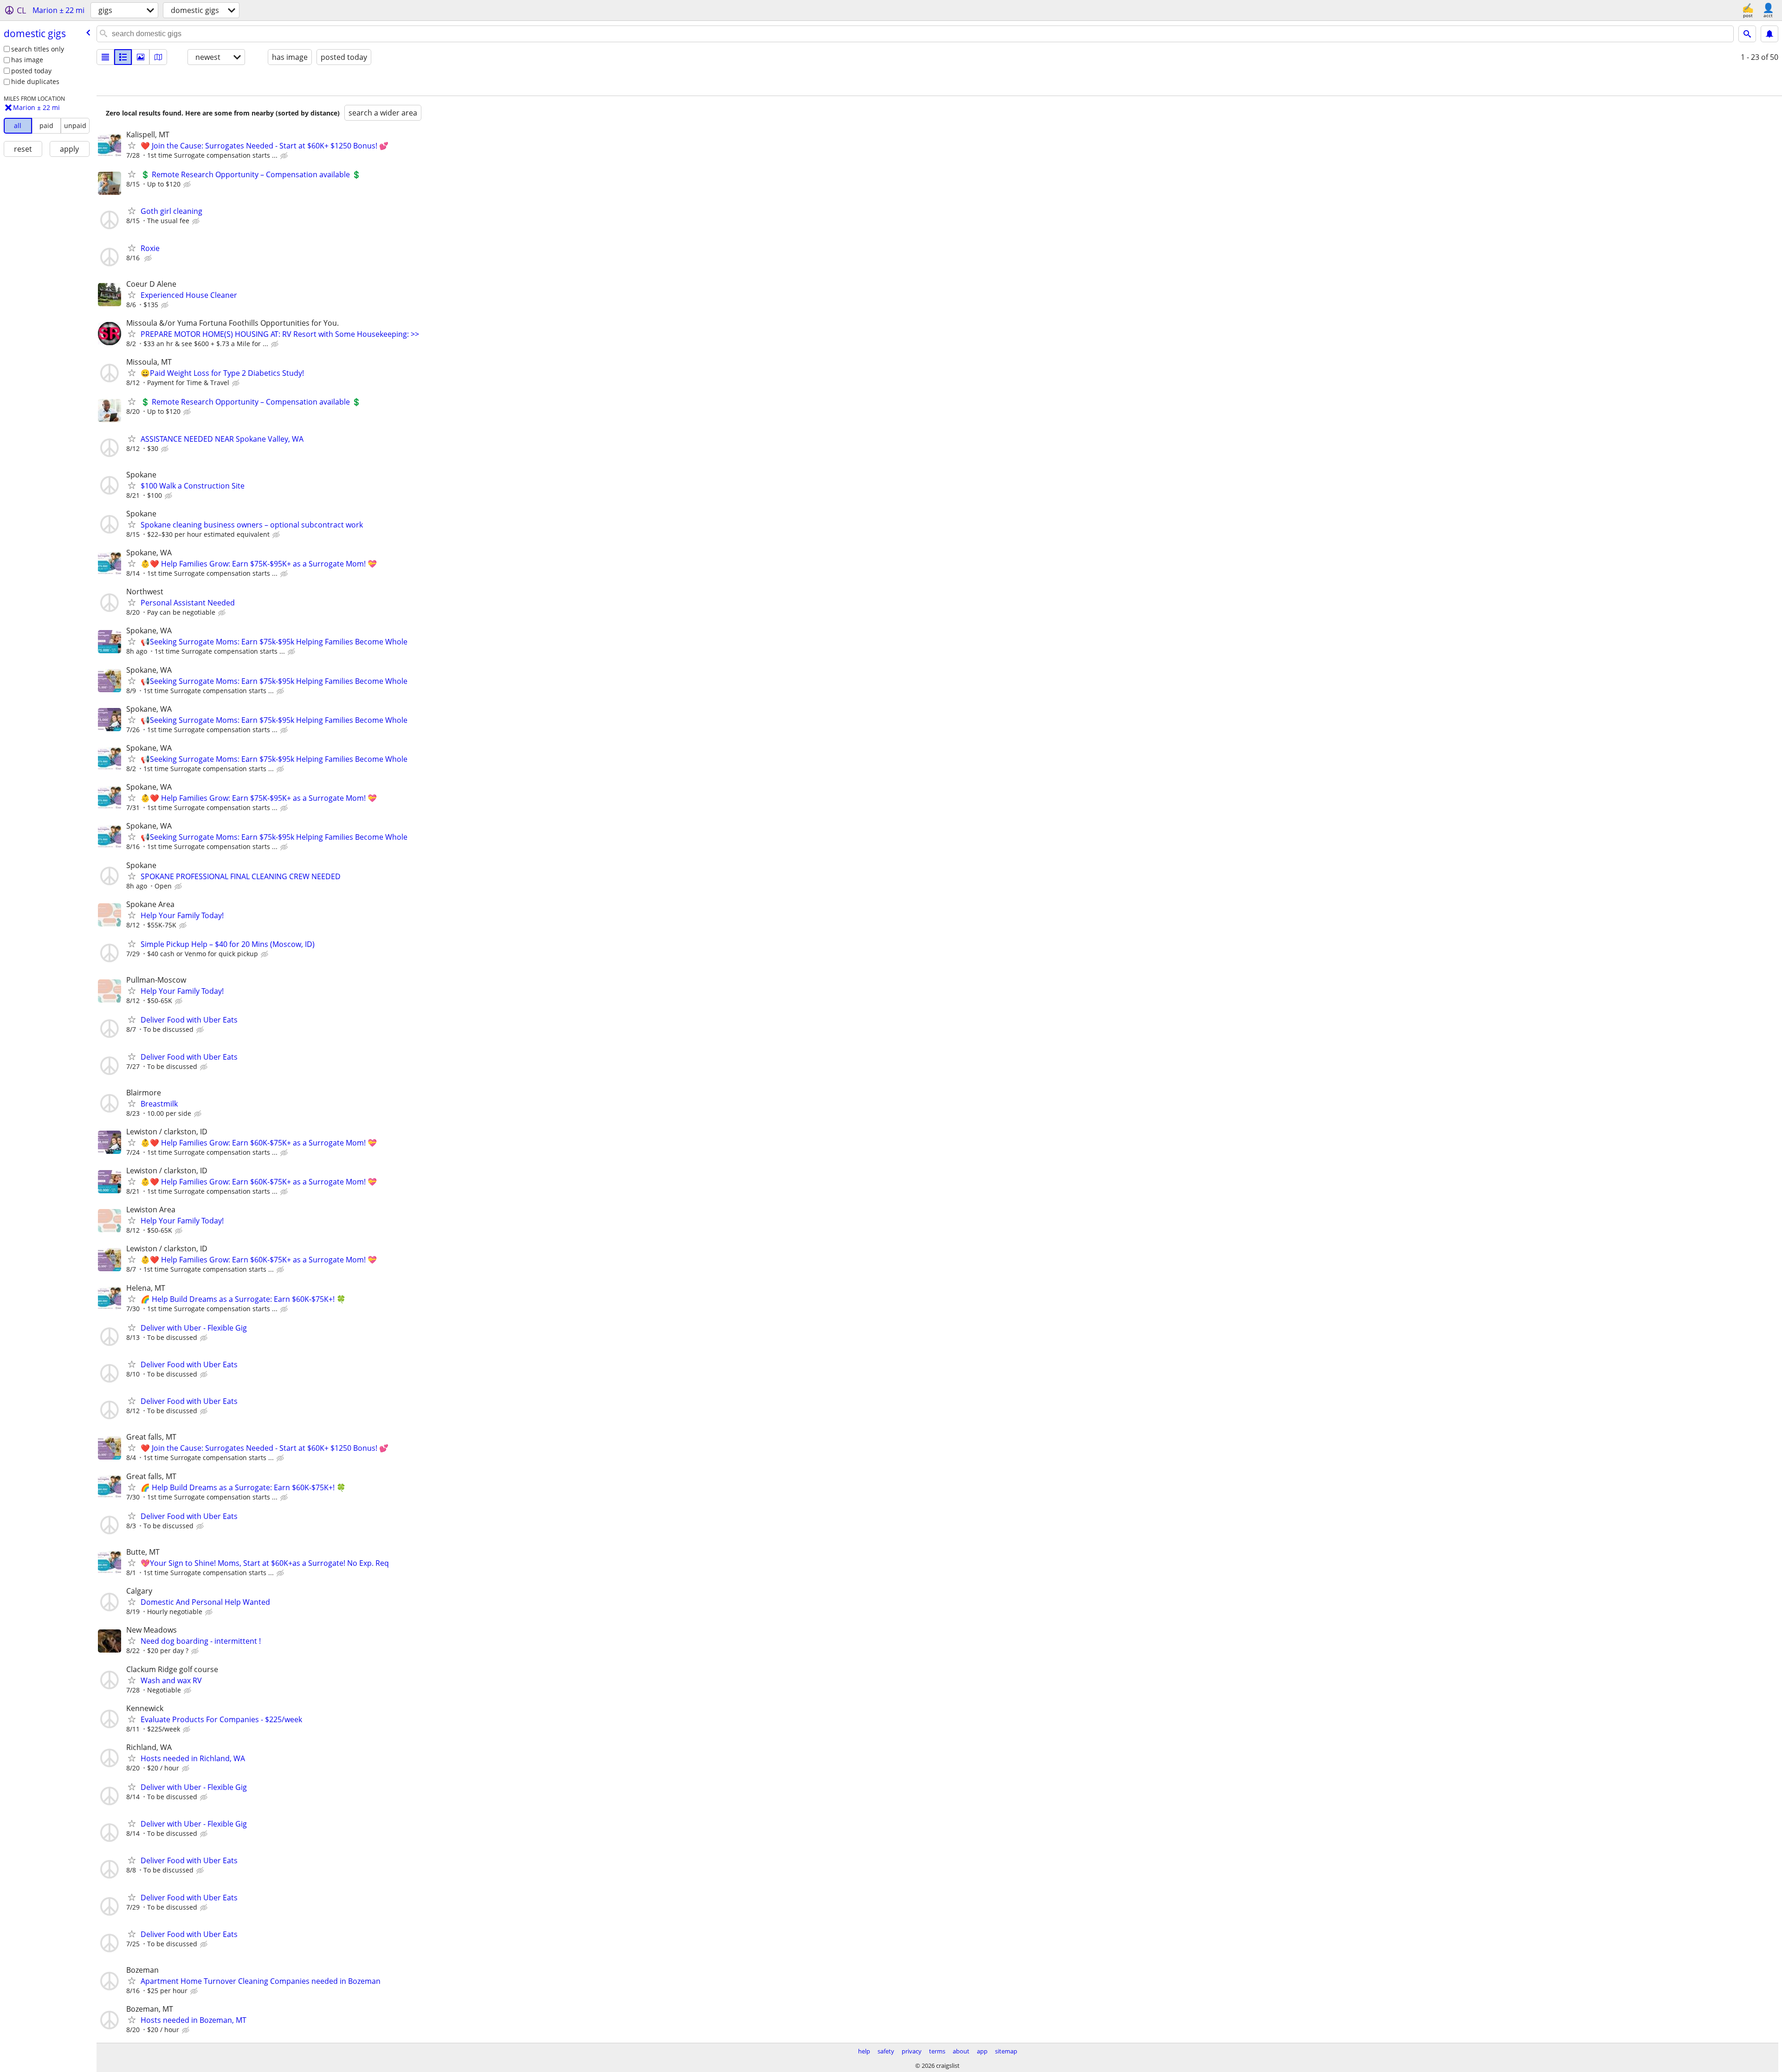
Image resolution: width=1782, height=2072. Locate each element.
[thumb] (123, 57)
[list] (105, 57)
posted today (31, 71)
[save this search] (1769, 34)
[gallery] (141, 57)
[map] (158, 57)
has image (27, 60)
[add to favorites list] (132, 145)
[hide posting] (285, 156)
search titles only (38, 49)
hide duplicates (35, 81)
